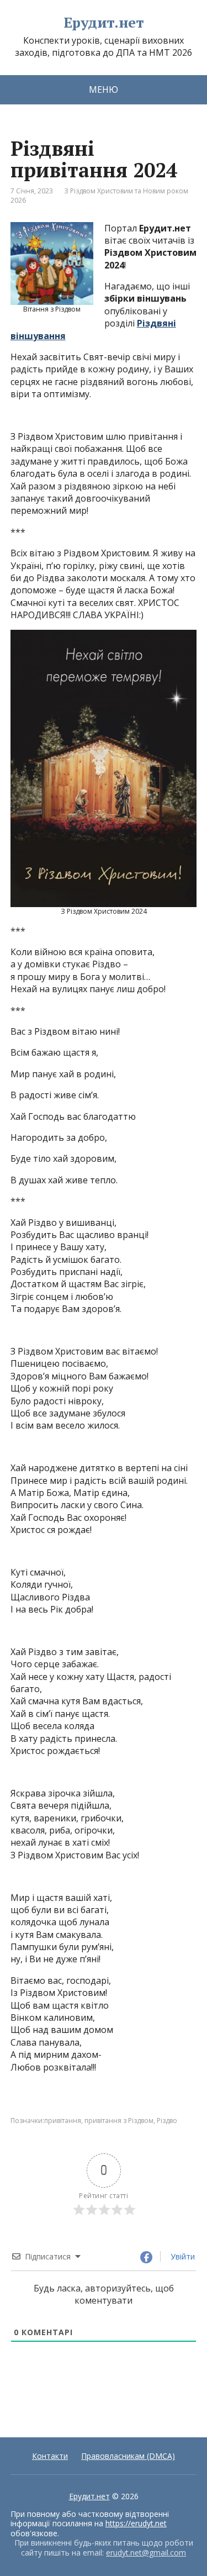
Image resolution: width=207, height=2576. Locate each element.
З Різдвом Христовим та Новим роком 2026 (99, 196)
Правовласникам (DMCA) (128, 2456)
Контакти (50, 2456)
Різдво (167, 2121)
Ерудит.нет (104, 23)
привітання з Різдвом (119, 2121)
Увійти (182, 2256)
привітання (63, 2121)
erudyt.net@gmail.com (146, 2553)
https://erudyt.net (136, 2523)
